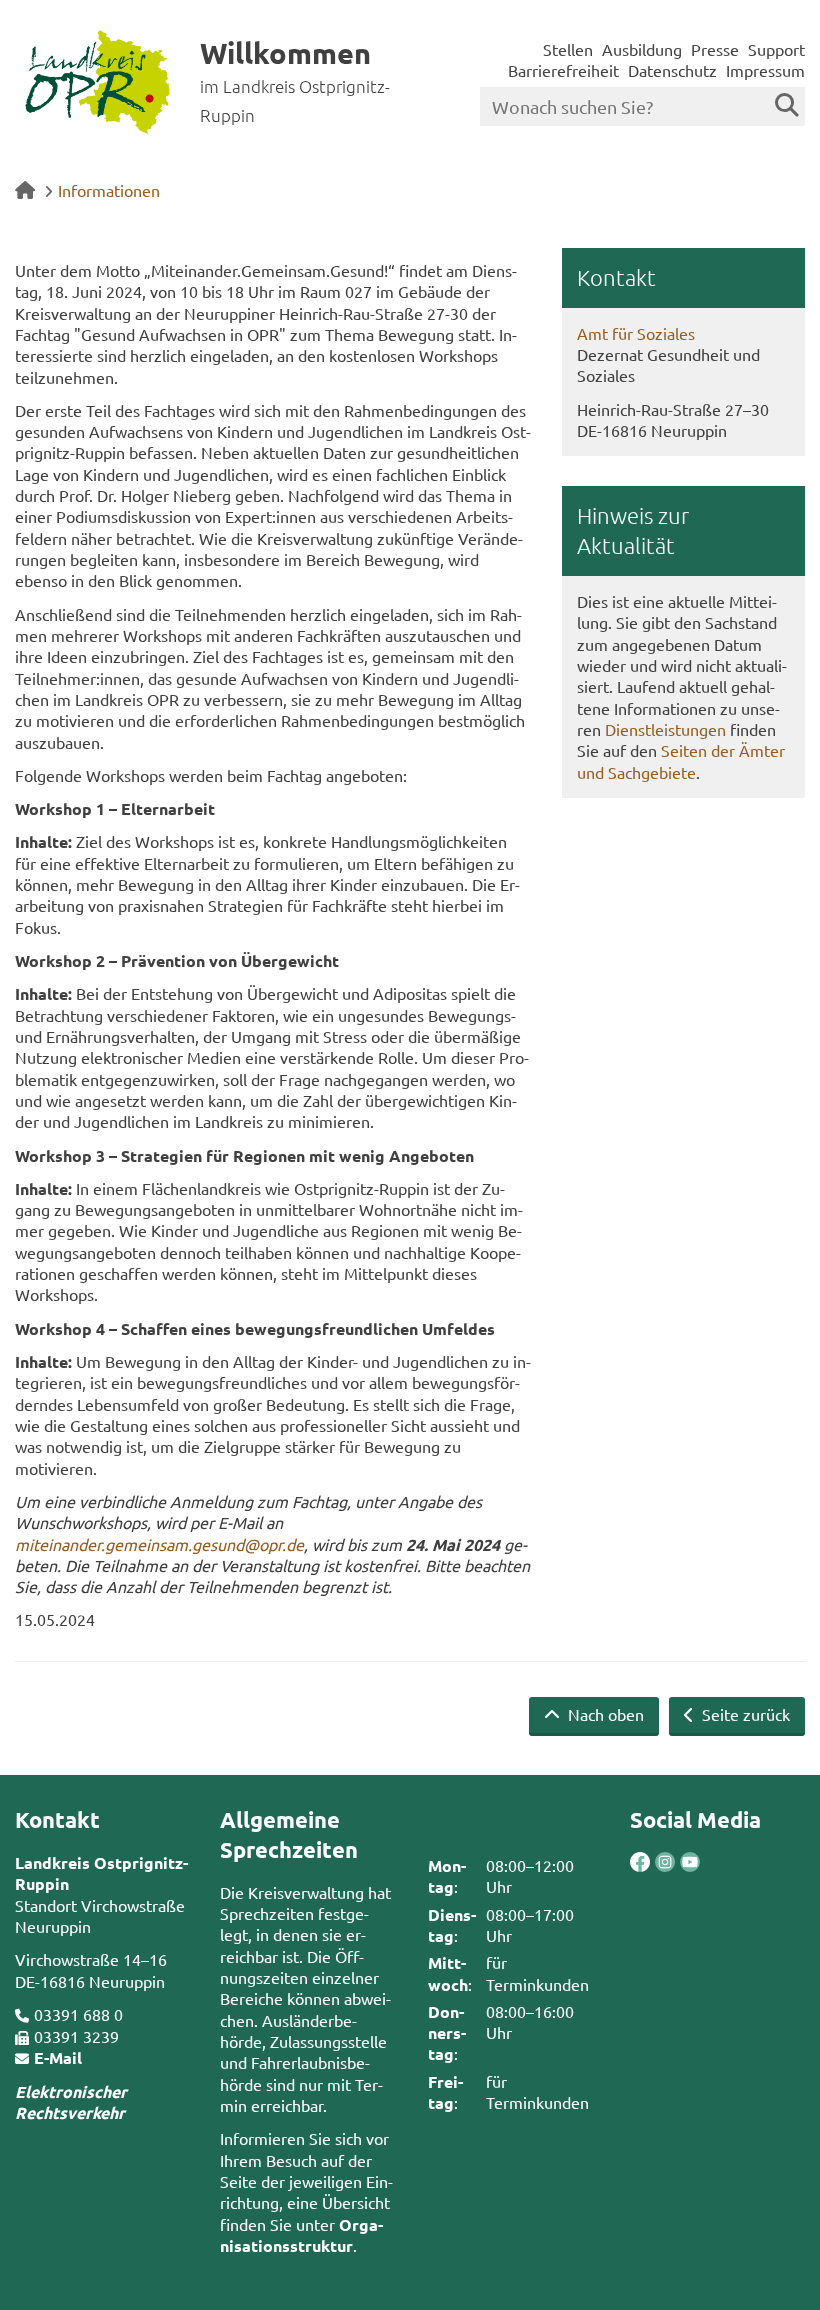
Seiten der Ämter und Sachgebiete (681, 760)
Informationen (109, 190)
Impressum (765, 70)
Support (776, 49)
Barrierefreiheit (563, 70)
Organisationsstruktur (301, 2235)
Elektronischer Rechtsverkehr (71, 2102)
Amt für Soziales (636, 333)
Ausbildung (642, 49)
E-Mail (58, 2057)
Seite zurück (744, 1714)
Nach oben (604, 1714)
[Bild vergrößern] (652, 1862)
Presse (715, 49)
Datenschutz (672, 70)
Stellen (568, 49)
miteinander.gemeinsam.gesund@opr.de (159, 1544)
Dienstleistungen (665, 729)
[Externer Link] (640, 1864)
